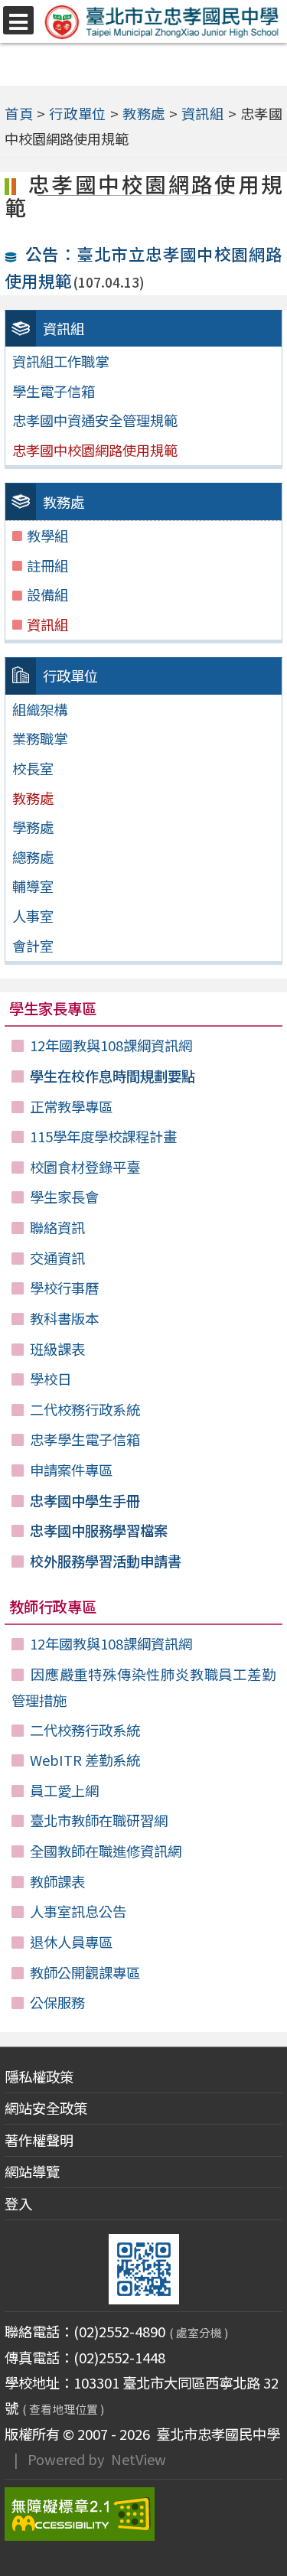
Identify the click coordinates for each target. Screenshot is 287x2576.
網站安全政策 (46, 2108)
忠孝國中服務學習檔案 (99, 1530)
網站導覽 (32, 2171)
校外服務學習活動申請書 (106, 1561)
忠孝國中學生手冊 (85, 1500)
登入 (18, 2203)
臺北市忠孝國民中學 (215, 2434)
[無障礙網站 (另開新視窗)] (144, 2514)
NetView (139, 2459)
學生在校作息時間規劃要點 (113, 1076)
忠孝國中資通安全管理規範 (95, 420)
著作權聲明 (39, 2140)
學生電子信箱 (54, 391)
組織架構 (40, 709)
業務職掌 (40, 738)
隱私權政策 (39, 2076)
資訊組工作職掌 (60, 361)
